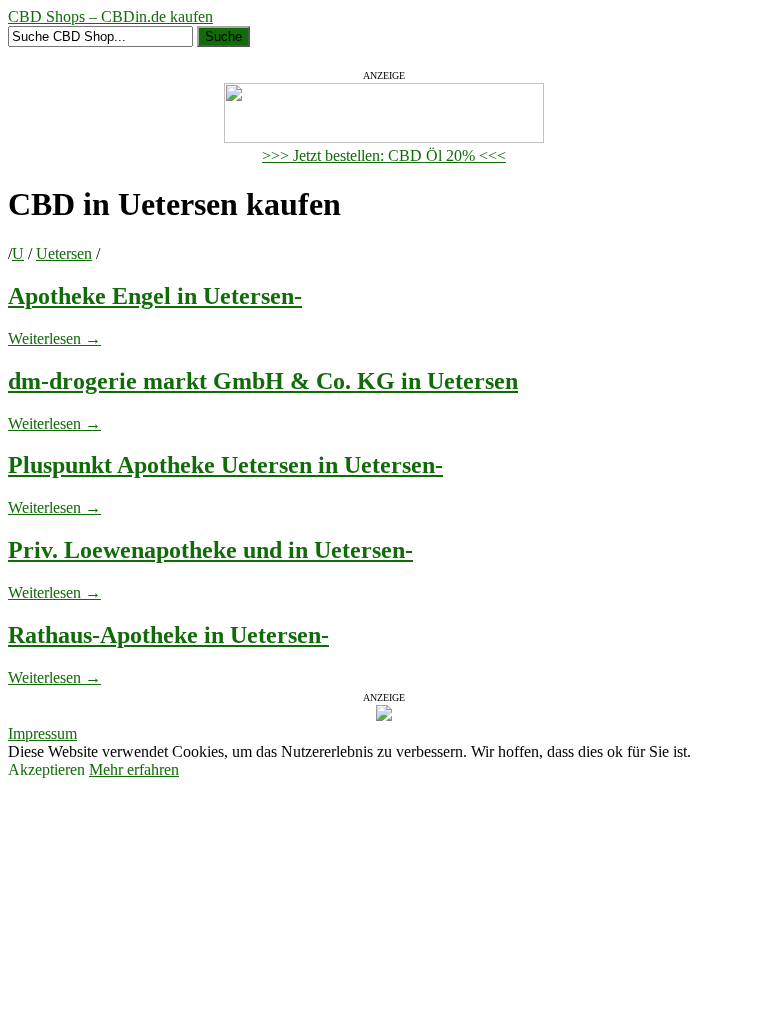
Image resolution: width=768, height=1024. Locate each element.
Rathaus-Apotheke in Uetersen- (168, 635)
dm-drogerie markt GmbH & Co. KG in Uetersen (263, 381)
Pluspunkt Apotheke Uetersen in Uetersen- (225, 465)
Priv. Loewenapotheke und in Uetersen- (210, 550)
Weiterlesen (54, 338)
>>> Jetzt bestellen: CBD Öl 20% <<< (384, 155)
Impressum (42, 733)
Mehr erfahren (134, 769)
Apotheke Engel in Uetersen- (155, 296)
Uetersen (64, 253)
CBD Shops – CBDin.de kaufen (110, 16)
